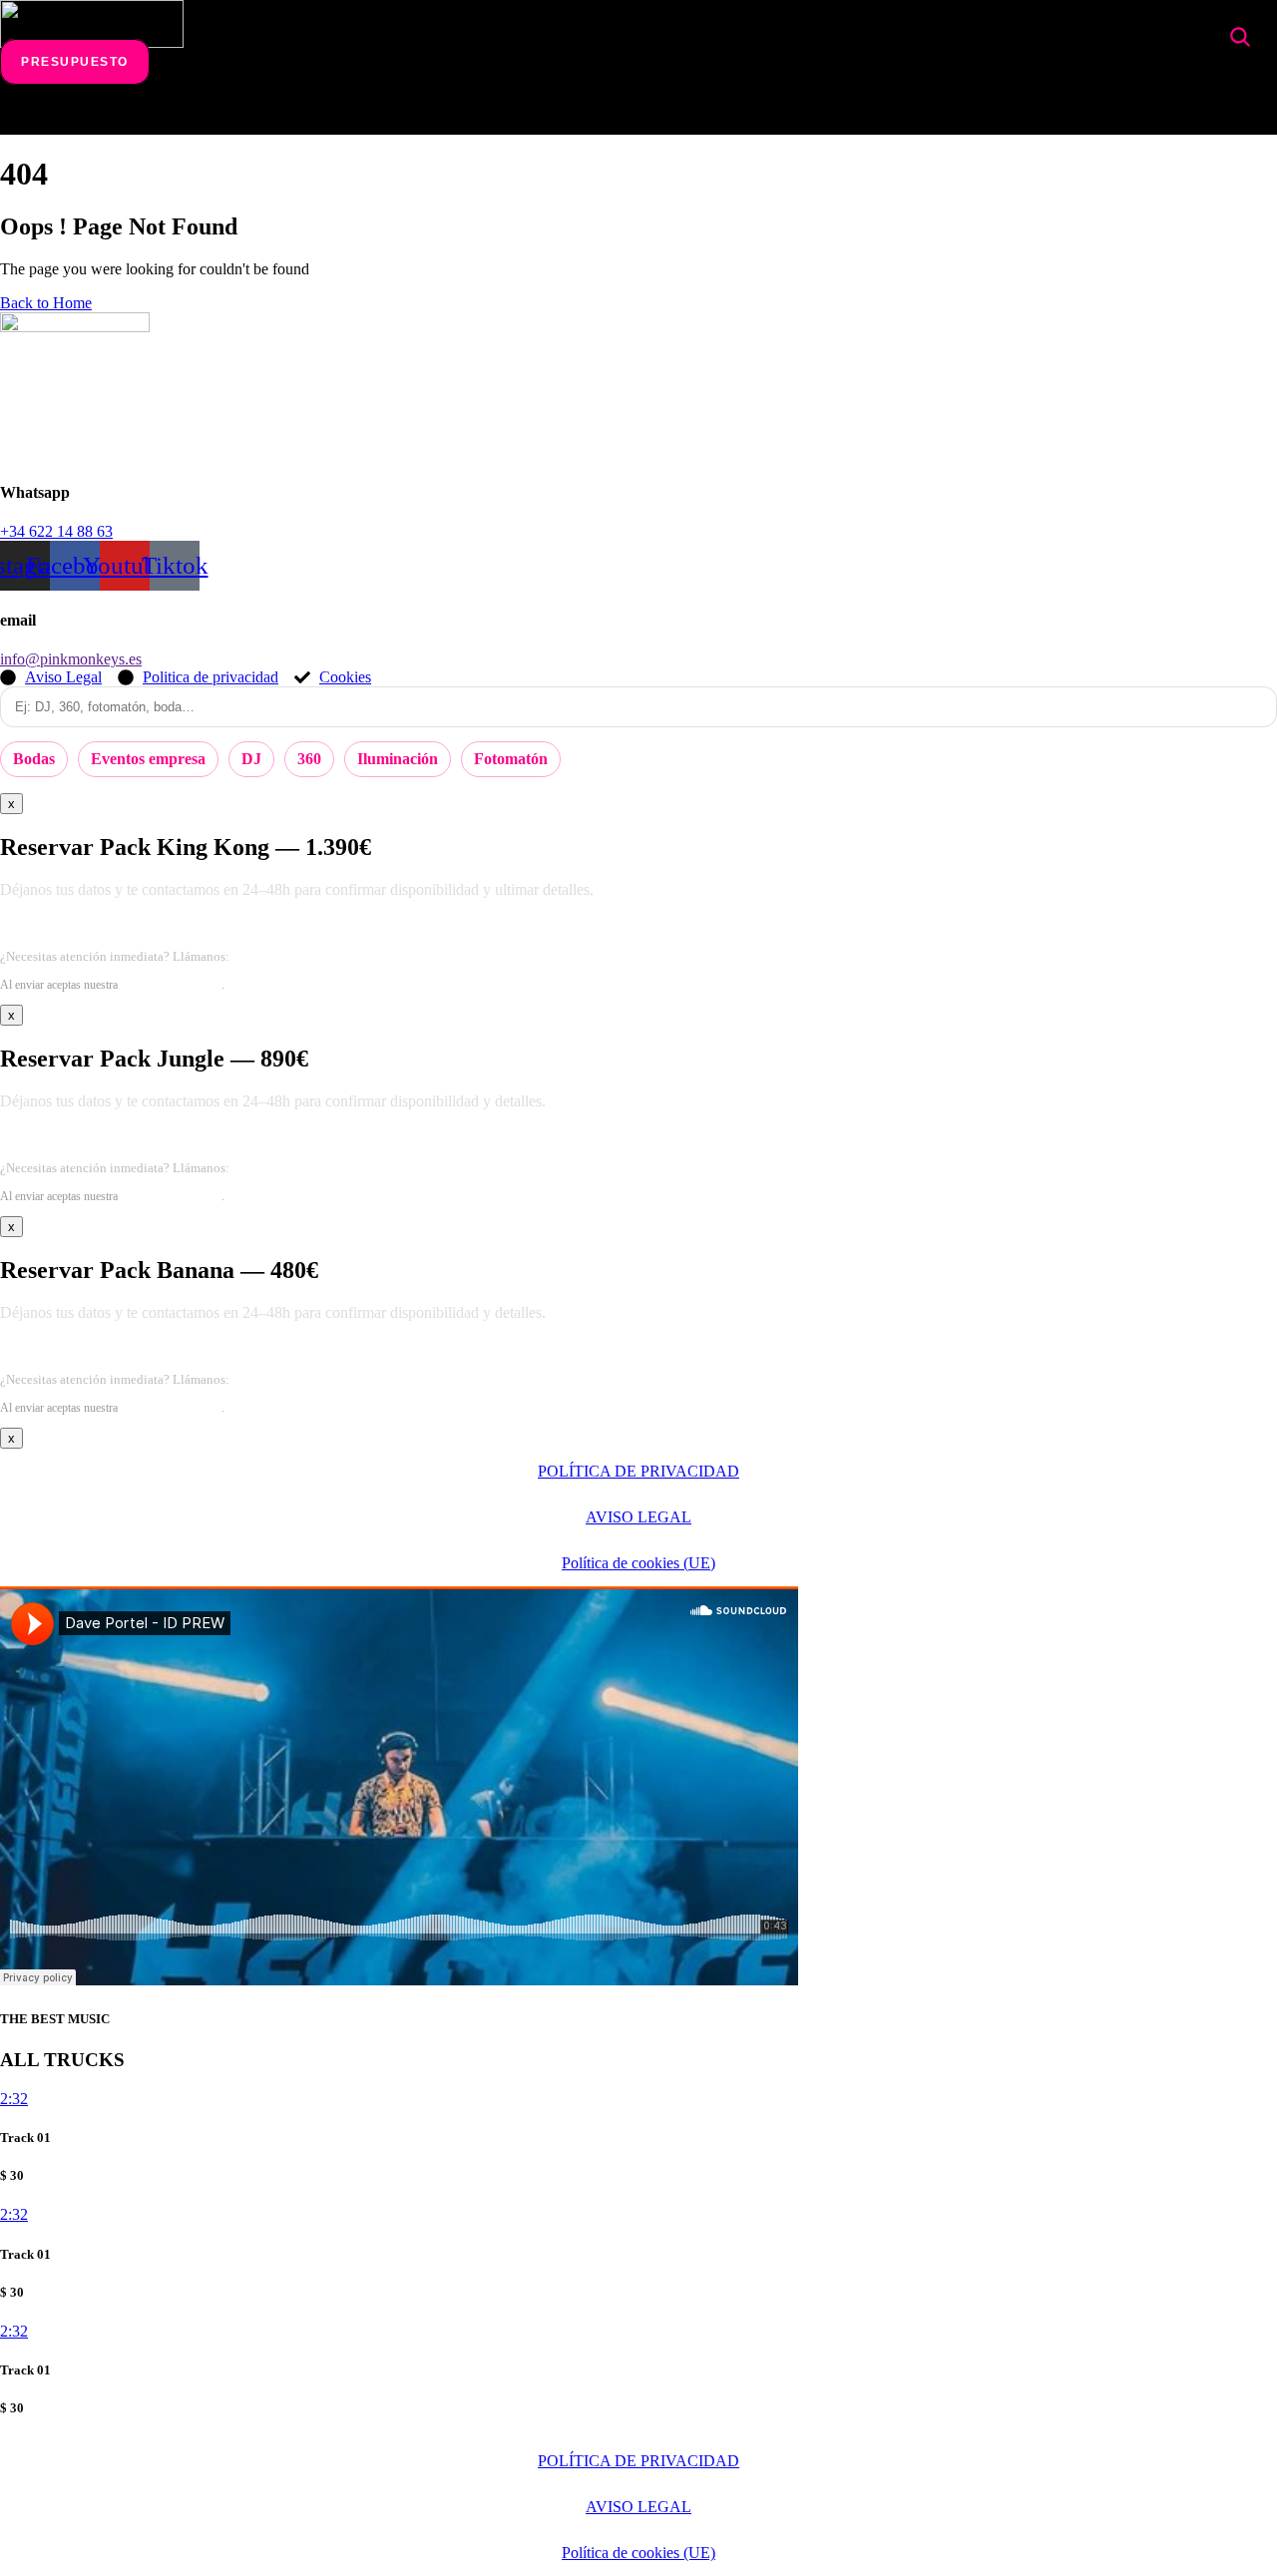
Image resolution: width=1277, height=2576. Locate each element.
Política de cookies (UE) (638, 1563)
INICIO (171, 114)
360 (309, 759)
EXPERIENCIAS (528, 114)
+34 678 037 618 (279, 956)
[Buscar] (1240, 37)
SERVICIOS (275, 114)
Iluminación (398, 759)
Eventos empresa (148, 759)
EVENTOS (393, 114)
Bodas (34, 759)
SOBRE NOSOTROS (705, 114)
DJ (251, 759)
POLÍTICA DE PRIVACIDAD (638, 1471)
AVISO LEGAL (638, 1517)
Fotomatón (511, 759)
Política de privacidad (171, 985)
